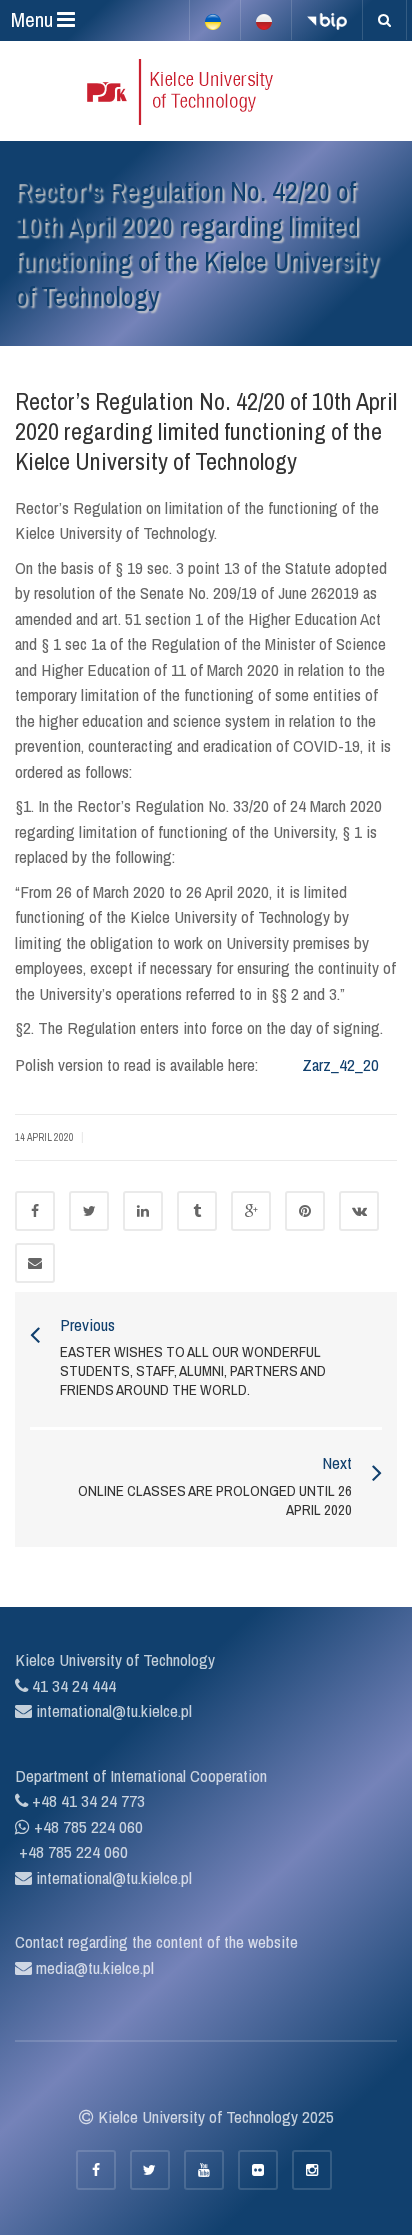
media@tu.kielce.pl (93, 1967)
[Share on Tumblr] (197, 1211)
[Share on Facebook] (35, 1211)
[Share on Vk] (359, 1211)
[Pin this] (305, 1211)
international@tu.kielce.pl (112, 1710)
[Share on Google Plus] (251, 1211)
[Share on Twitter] (89, 1211)
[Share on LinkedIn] (143, 1211)
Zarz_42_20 (340, 1064)
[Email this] (35, 1263)
